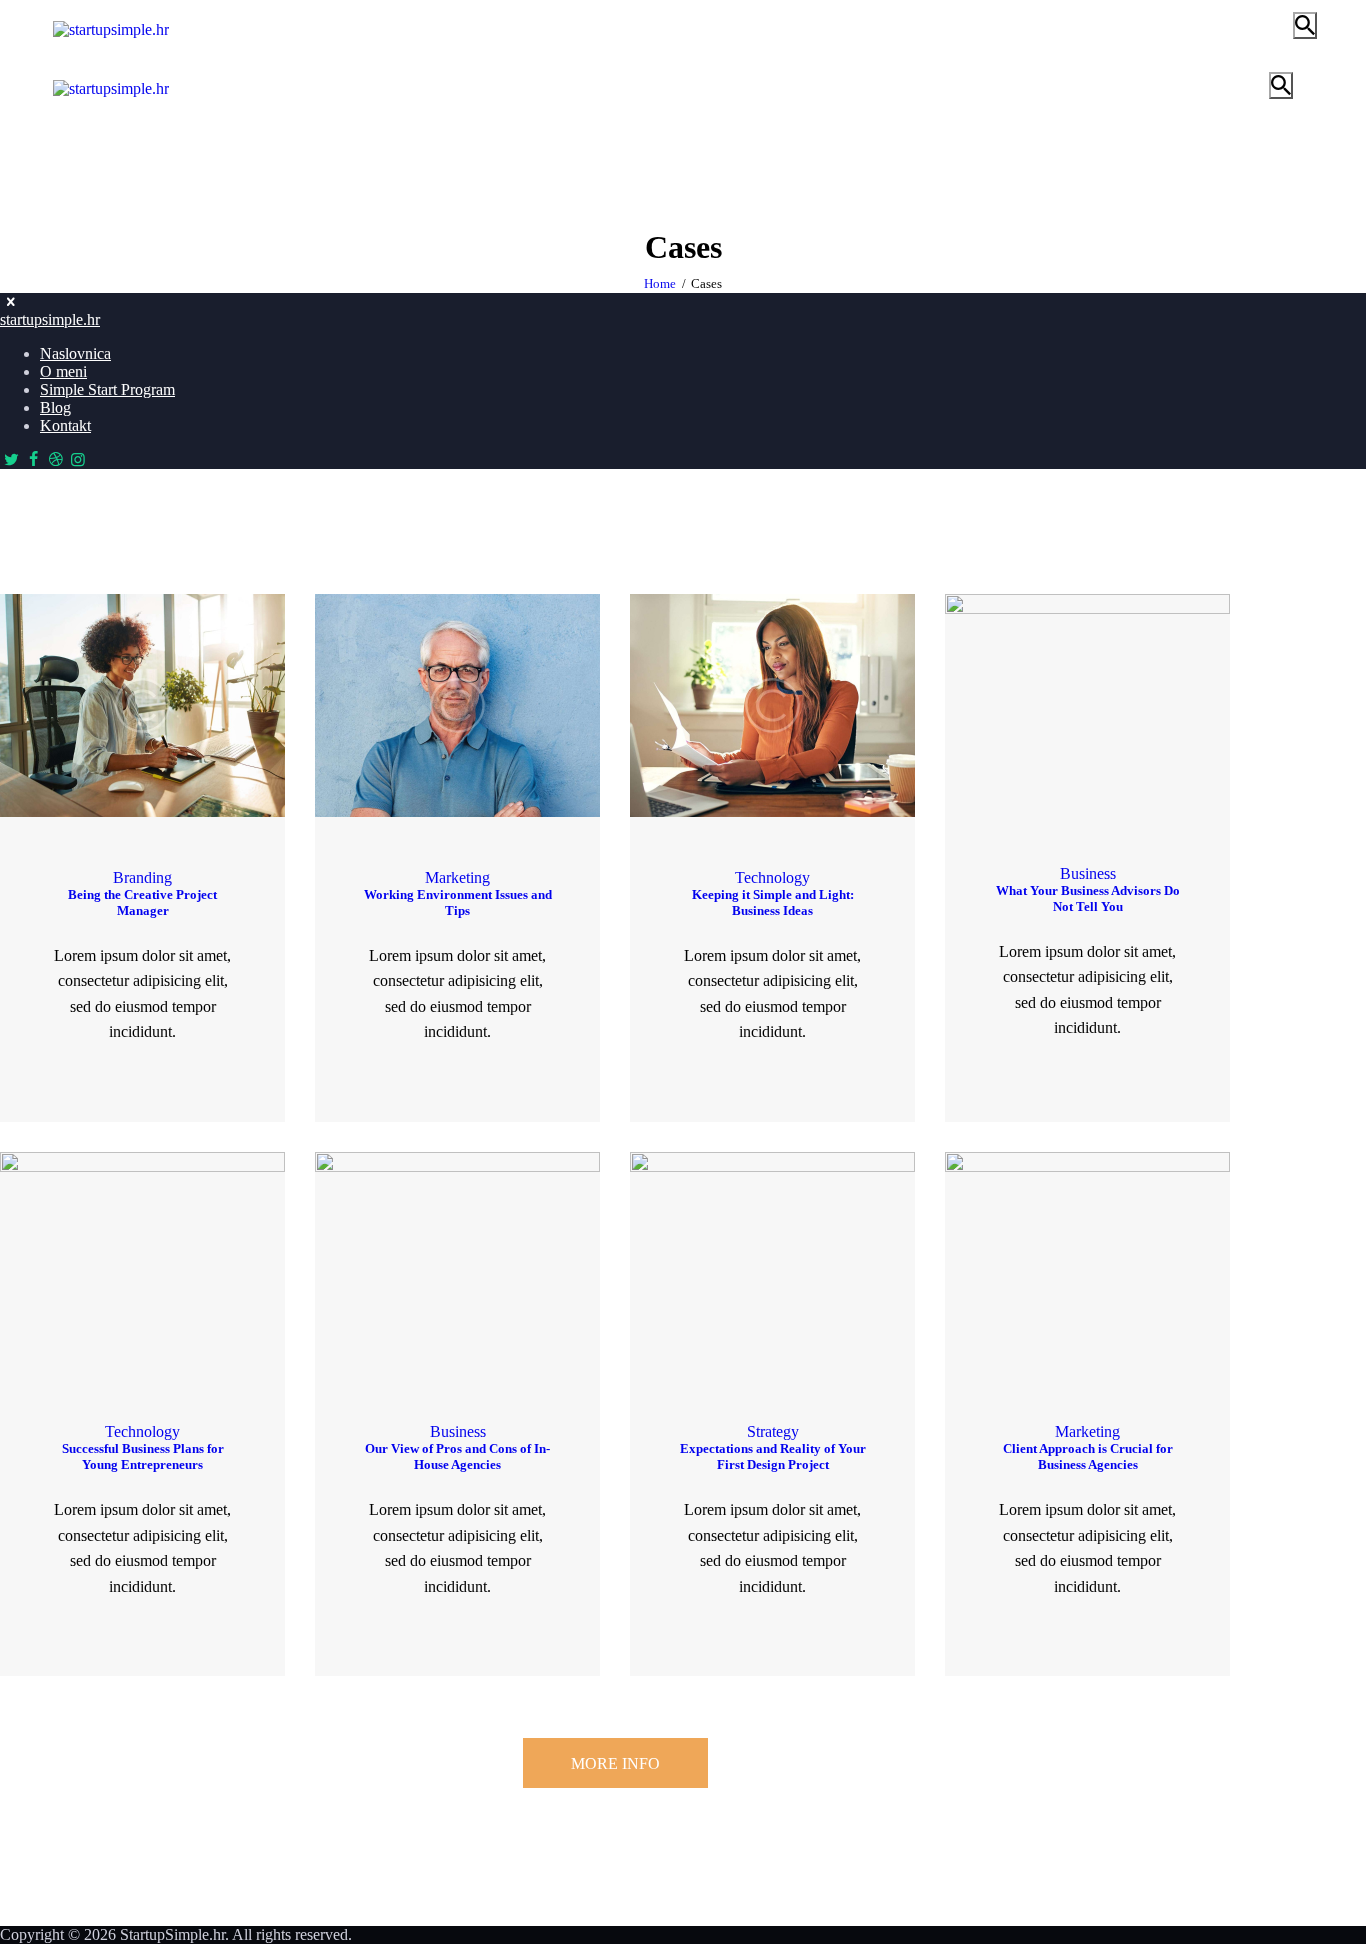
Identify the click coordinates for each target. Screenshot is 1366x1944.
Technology (772, 877)
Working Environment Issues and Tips (458, 902)
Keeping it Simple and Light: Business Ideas (773, 902)
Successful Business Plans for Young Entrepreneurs (143, 1456)
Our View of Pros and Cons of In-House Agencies (457, 1456)
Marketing (457, 877)
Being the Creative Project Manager (142, 902)
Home (660, 283)
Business (1088, 873)
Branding (142, 877)
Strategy (773, 1431)
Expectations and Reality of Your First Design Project (773, 1456)
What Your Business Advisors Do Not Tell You (1088, 898)
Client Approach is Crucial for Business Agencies (1088, 1456)
